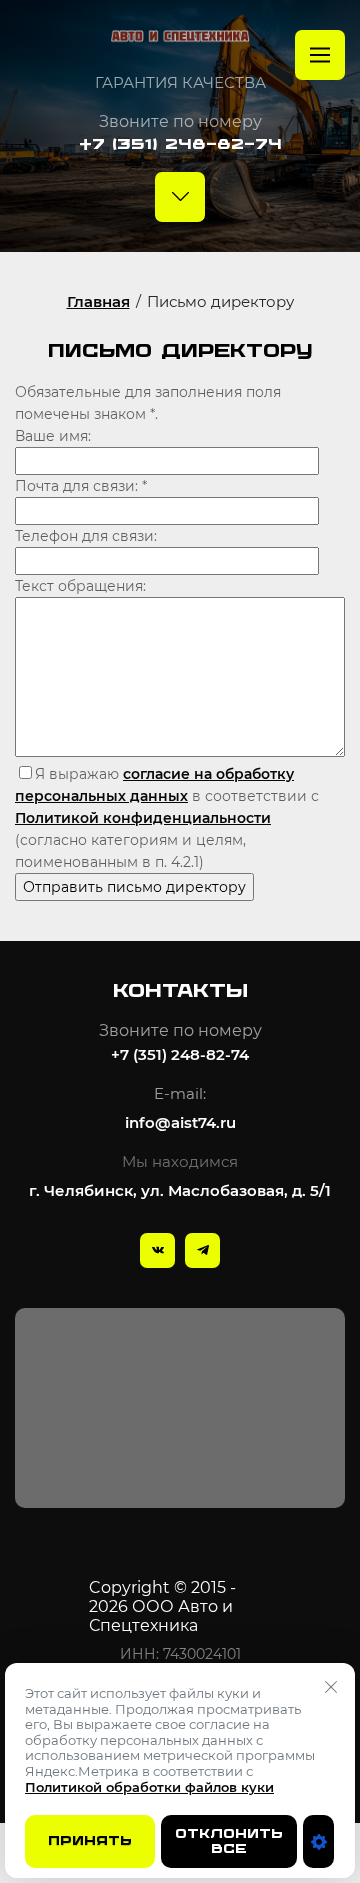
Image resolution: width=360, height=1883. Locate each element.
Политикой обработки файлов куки (149, 1787)
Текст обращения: (80, 586)
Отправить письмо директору (134, 887)
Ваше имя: (53, 436)
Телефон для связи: (86, 536)
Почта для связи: (81, 486)
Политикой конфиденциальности (143, 818)
